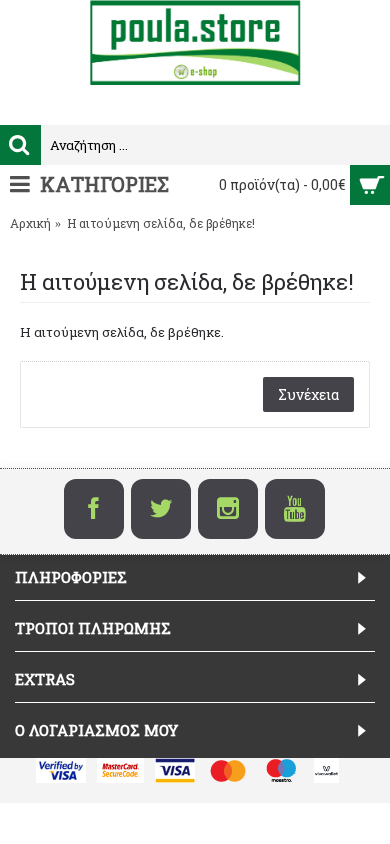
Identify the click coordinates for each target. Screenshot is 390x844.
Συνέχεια (308, 394)
